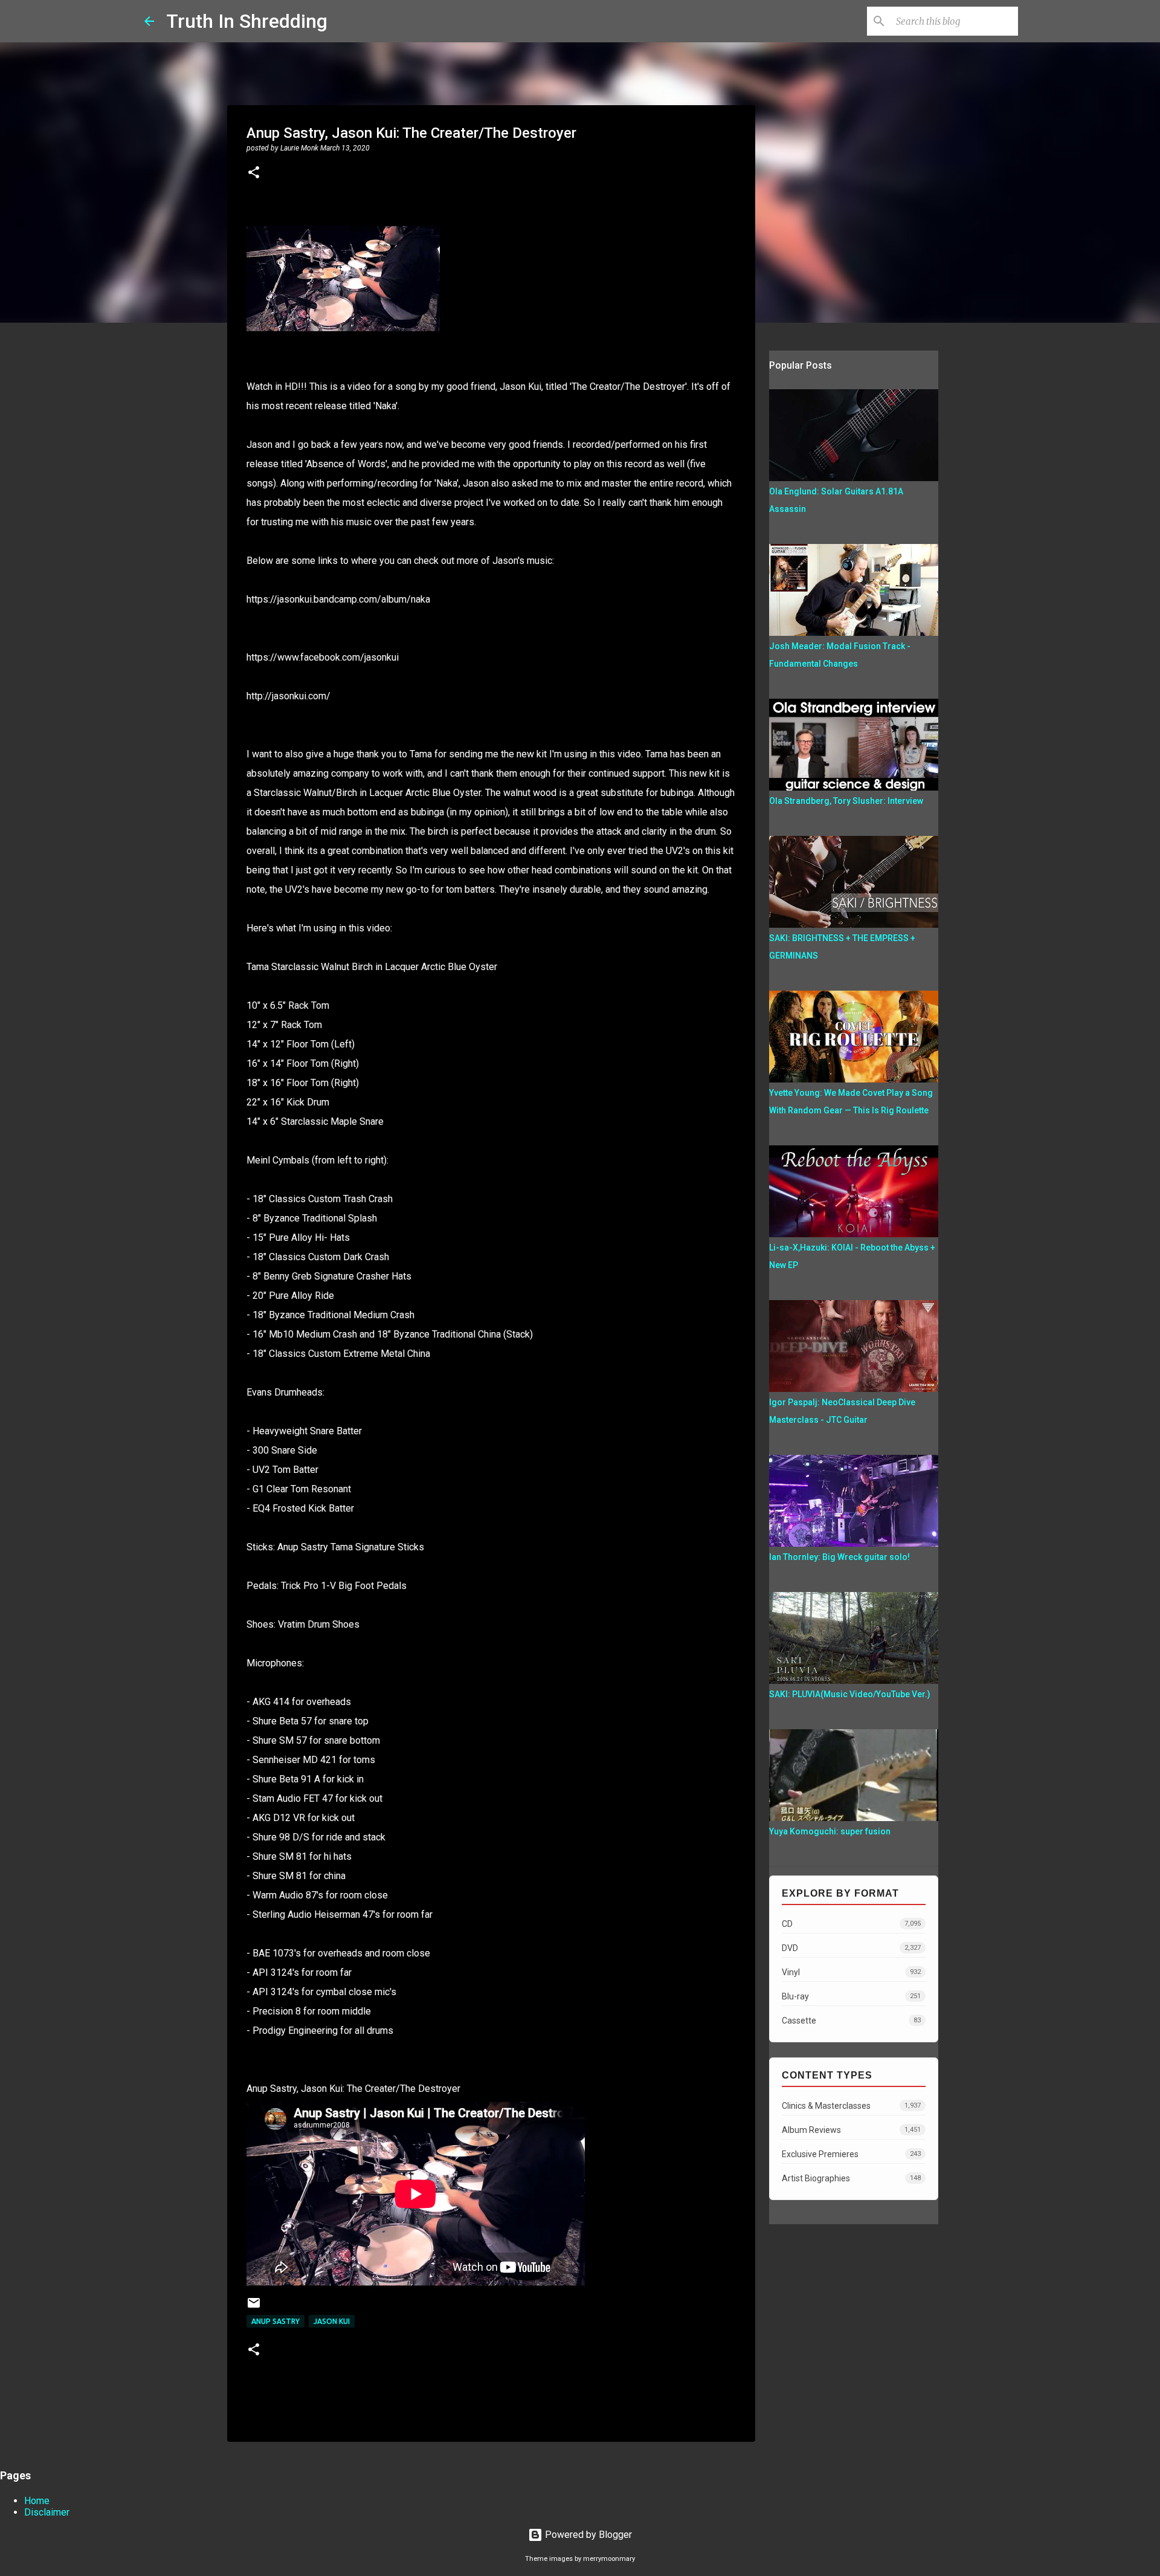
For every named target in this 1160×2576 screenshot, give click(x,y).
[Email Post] (254, 2307)
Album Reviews (851, 2130)
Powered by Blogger (587, 2535)
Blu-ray (851, 1996)
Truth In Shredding (247, 21)
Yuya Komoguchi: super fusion (830, 1831)
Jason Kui (332, 2321)
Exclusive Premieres (851, 2154)
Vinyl (851, 1972)
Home (37, 2501)
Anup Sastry (275, 2321)
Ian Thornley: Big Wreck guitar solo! (839, 1557)
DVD (851, 1948)
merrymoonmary (609, 2559)
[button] (254, 173)
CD (851, 1924)
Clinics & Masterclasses (851, 2106)
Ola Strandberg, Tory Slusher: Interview (846, 801)
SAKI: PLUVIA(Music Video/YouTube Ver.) (850, 1694)
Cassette (851, 2021)
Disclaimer (47, 2512)
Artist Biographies (851, 2178)
